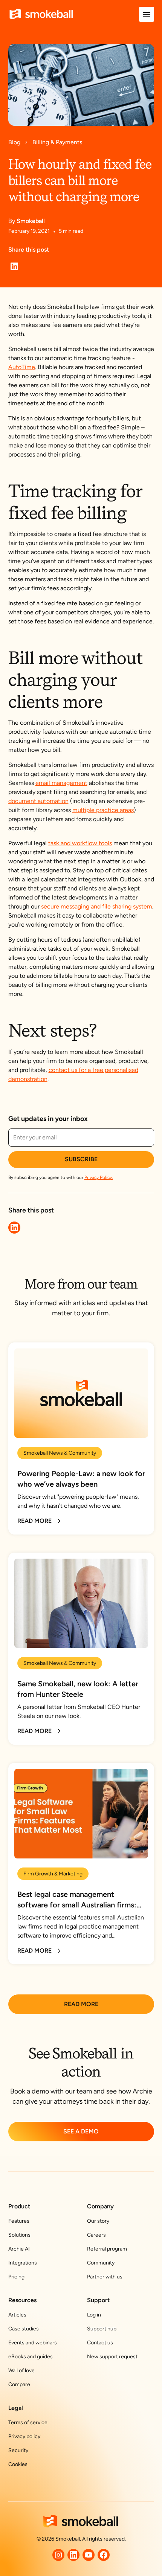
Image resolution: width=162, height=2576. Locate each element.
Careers (96, 2235)
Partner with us (105, 2277)
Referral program (107, 2249)
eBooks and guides (31, 2357)
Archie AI (19, 2249)
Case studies (24, 2329)
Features (19, 2221)
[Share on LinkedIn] (14, 266)
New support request (112, 2357)
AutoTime (22, 367)
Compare (19, 2384)
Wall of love (21, 2371)
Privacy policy (24, 2436)
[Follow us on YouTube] (89, 2555)
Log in (94, 2315)
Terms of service (28, 2423)
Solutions (19, 2235)
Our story (98, 2221)
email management (61, 783)
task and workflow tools (80, 843)
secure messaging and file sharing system (97, 906)
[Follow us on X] (58, 2555)
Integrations (23, 2263)
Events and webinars (33, 2343)
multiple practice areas (103, 810)
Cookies (18, 2464)
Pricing (16, 2277)
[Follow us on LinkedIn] (73, 2555)
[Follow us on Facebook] (104, 2555)
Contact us (100, 2343)
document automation (38, 801)
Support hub (102, 2329)
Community (101, 2263)
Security (18, 2450)
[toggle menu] (147, 14)
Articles (17, 2315)
